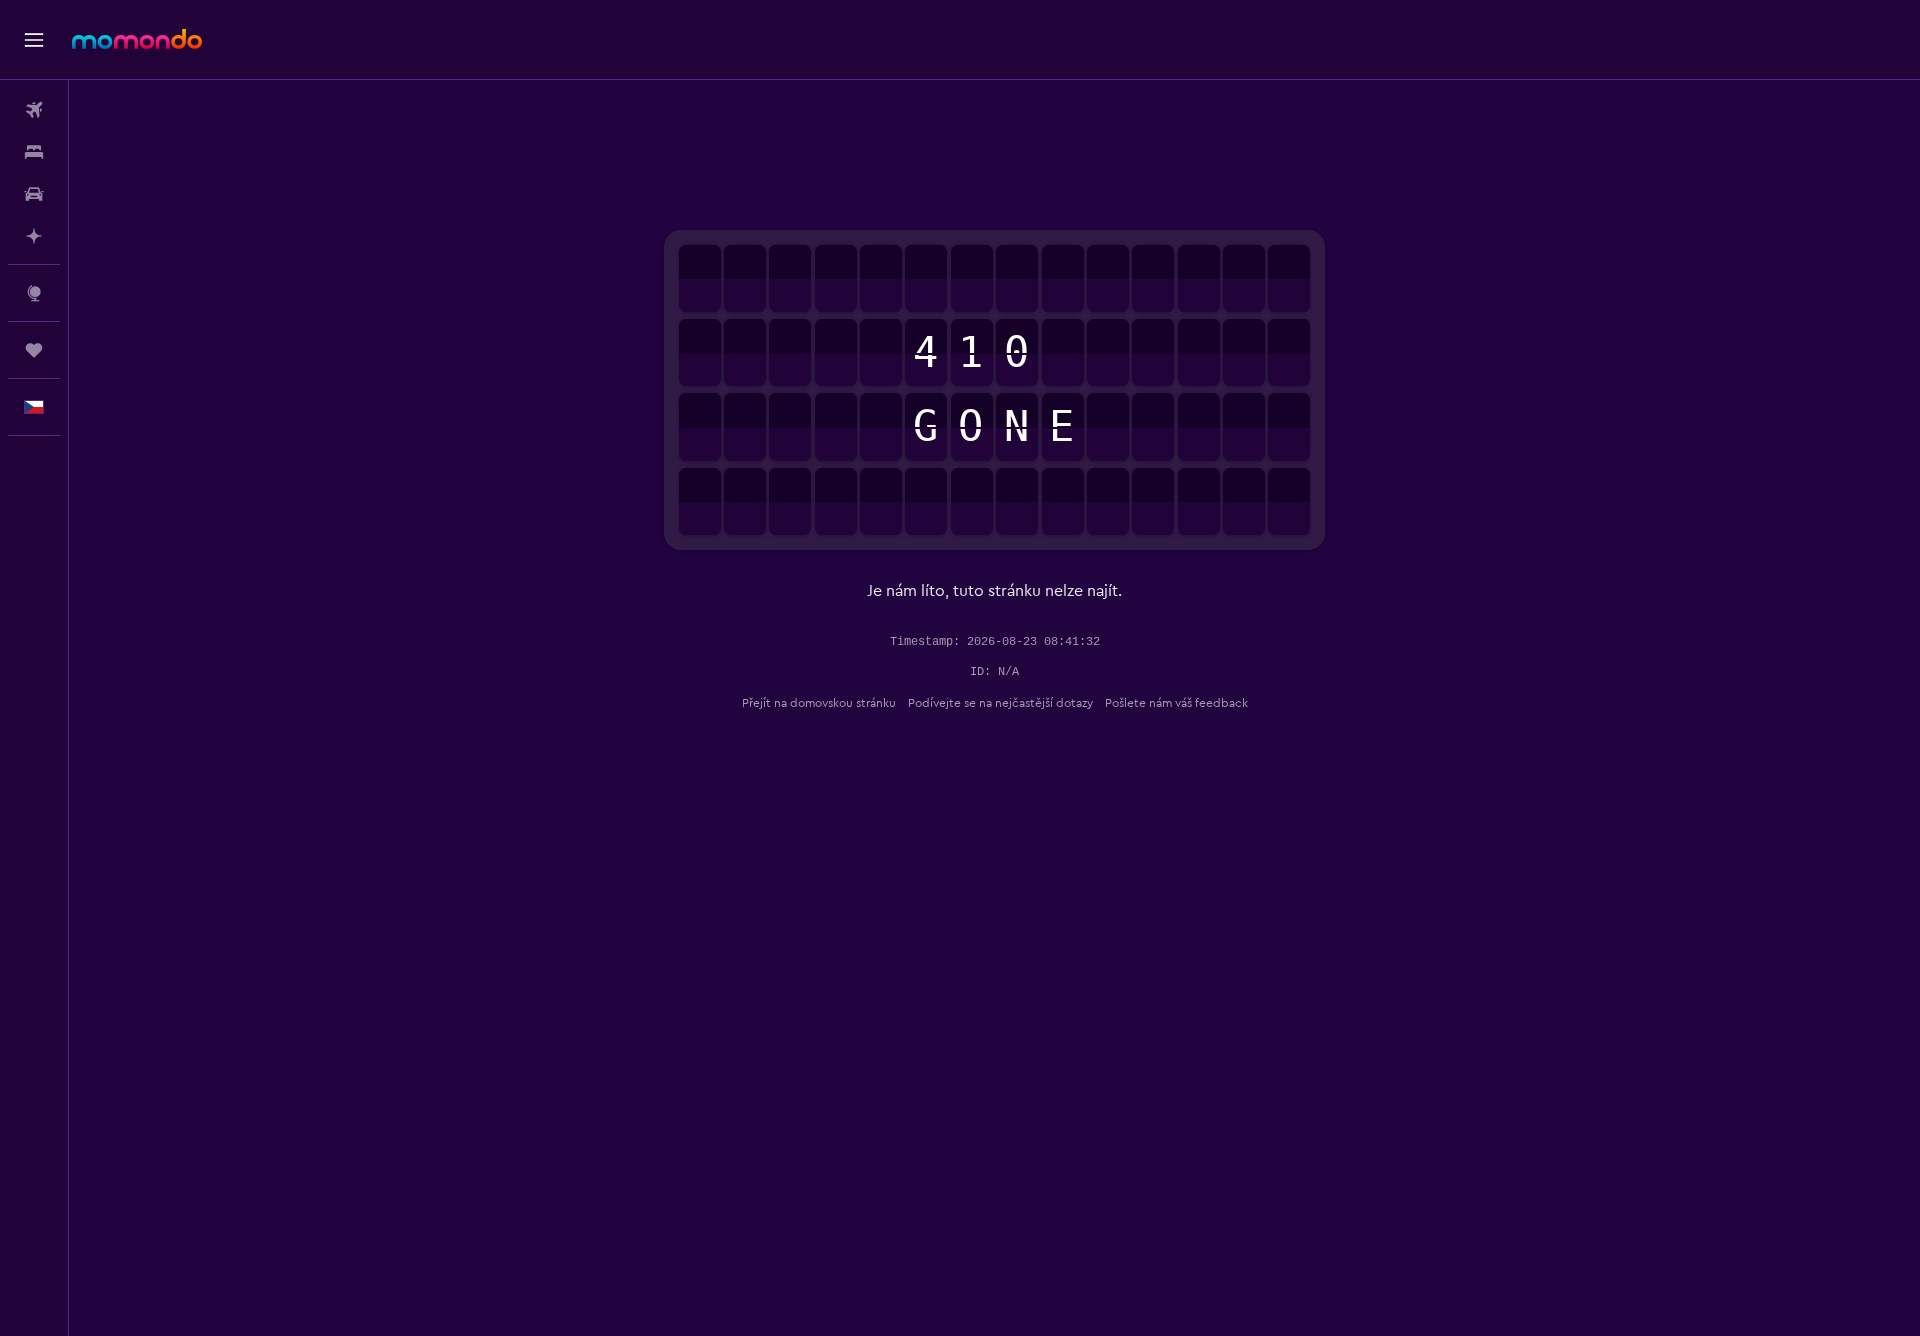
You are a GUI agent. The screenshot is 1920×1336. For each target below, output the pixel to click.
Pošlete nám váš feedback (1176, 703)
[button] (34, 40)
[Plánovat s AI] (34, 236)
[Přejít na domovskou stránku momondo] (137, 39)
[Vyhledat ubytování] (34, 152)
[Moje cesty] (34, 350)
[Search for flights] (34, 110)
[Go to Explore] (34, 293)
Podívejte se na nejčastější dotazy (1000, 703)
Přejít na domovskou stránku (819, 703)
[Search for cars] (34, 194)
